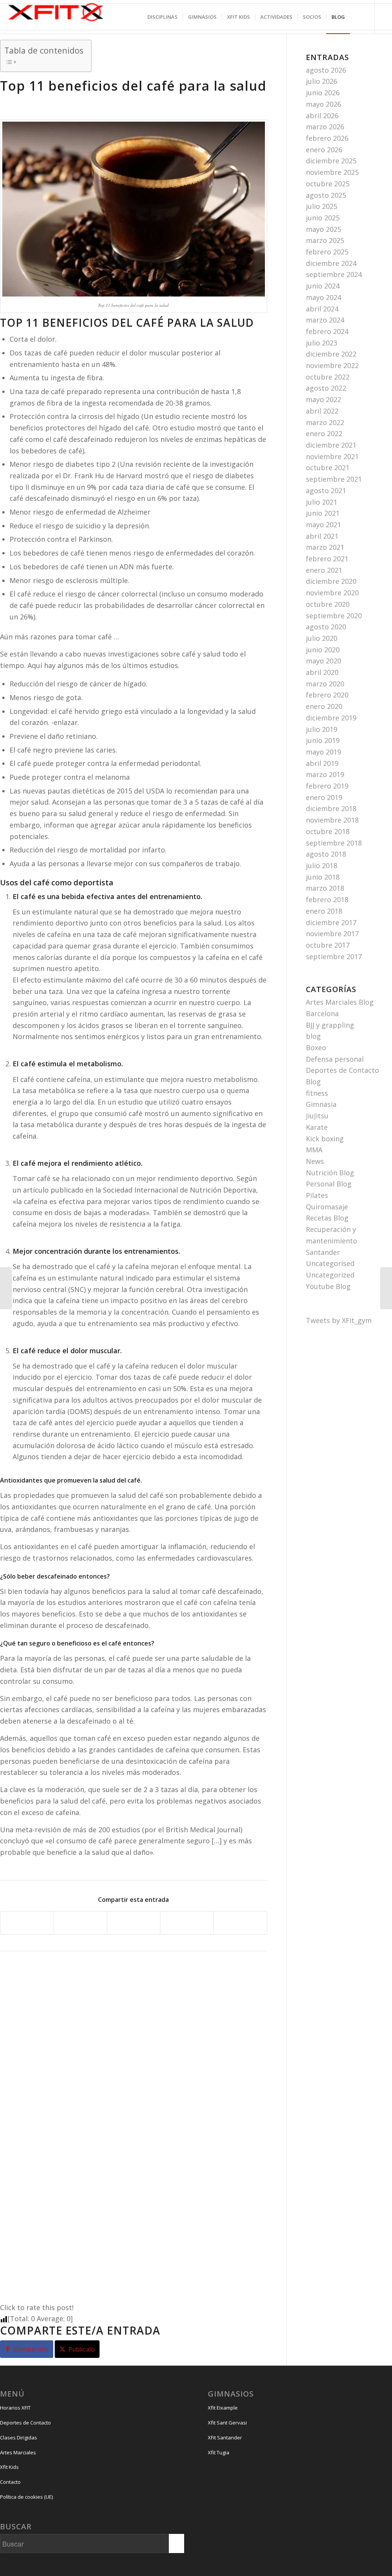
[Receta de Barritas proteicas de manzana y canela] (6, 1288)
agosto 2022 (326, 388)
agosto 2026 (326, 70)
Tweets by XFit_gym (339, 1320)
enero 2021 (324, 570)
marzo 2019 (325, 774)
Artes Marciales (18, 2452)
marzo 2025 (325, 240)
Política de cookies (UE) (26, 2497)
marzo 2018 (325, 888)
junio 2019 (323, 740)
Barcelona (322, 1013)
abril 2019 (322, 763)
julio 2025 (322, 206)
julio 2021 (322, 502)
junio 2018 (323, 877)
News (315, 1161)
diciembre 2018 (331, 808)
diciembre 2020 (331, 581)
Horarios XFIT (15, 2408)
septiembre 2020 (334, 616)
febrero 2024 (327, 331)
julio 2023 (322, 343)
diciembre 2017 (331, 922)
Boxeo (316, 1048)
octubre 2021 (328, 468)
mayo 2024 (323, 297)
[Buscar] (357, 17)
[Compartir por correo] (240, 1923)
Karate (317, 1127)
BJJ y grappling (330, 1025)
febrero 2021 (327, 559)
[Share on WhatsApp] (134, 1923)
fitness (317, 1093)
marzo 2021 (325, 547)
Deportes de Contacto (25, 2423)
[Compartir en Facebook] (27, 1923)
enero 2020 (324, 706)
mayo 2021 (323, 525)
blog (313, 1036)
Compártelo (31, 2349)
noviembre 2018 (332, 820)
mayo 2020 (323, 661)
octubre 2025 (328, 184)
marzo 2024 (325, 320)
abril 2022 (322, 411)
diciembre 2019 (331, 718)
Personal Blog (329, 1184)
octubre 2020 (328, 604)
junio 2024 (323, 286)
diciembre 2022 (331, 354)
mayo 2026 (323, 104)
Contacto (10, 2482)
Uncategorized (330, 1275)
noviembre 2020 (332, 593)
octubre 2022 (328, 377)
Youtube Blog (328, 1286)
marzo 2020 (325, 684)
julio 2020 (322, 638)
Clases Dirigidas (19, 2438)
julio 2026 (322, 81)
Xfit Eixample (223, 2408)
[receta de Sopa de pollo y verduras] (386, 1288)
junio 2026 (323, 93)
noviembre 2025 (332, 172)
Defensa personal (335, 1059)
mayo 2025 (323, 229)
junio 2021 (323, 513)
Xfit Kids (9, 2467)
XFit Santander (225, 2438)
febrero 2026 (327, 138)
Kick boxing (325, 1139)
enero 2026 (324, 150)
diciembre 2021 (331, 445)
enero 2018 (324, 911)
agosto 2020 (326, 627)
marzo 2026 (325, 127)
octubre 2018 (328, 831)
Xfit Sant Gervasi (227, 2423)
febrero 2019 (327, 786)
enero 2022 (324, 433)
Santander (323, 1252)
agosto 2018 (326, 854)
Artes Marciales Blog (340, 1002)
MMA (314, 1150)
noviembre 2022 (332, 365)
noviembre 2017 (332, 934)
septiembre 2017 (334, 956)
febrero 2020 (327, 695)
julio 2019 (322, 729)
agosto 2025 (326, 195)
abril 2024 (322, 309)
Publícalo (82, 2349)
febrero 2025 (327, 252)
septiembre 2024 (334, 274)
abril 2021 (322, 536)
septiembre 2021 (334, 479)
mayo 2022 (323, 399)
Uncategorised (330, 1263)
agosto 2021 (326, 490)
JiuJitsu (317, 1116)
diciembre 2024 (331, 263)
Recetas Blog (327, 1218)
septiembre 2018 (334, 843)
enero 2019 (324, 797)
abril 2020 (322, 672)
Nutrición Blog (330, 1173)
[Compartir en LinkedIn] (187, 1923)
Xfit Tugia (219, 2452)
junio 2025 (323, 218)
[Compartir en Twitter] (80, 1923)
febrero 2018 (327, 899)
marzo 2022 (325, 422)
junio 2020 (323, 650)
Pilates (317, 1195)
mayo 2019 (323, 752)
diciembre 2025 (331, 161)
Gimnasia (321, 1104)
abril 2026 (322, 116)
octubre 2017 (328, 945)
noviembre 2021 (332, 456)
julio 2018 (322, 865)
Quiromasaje (327, 1207)
